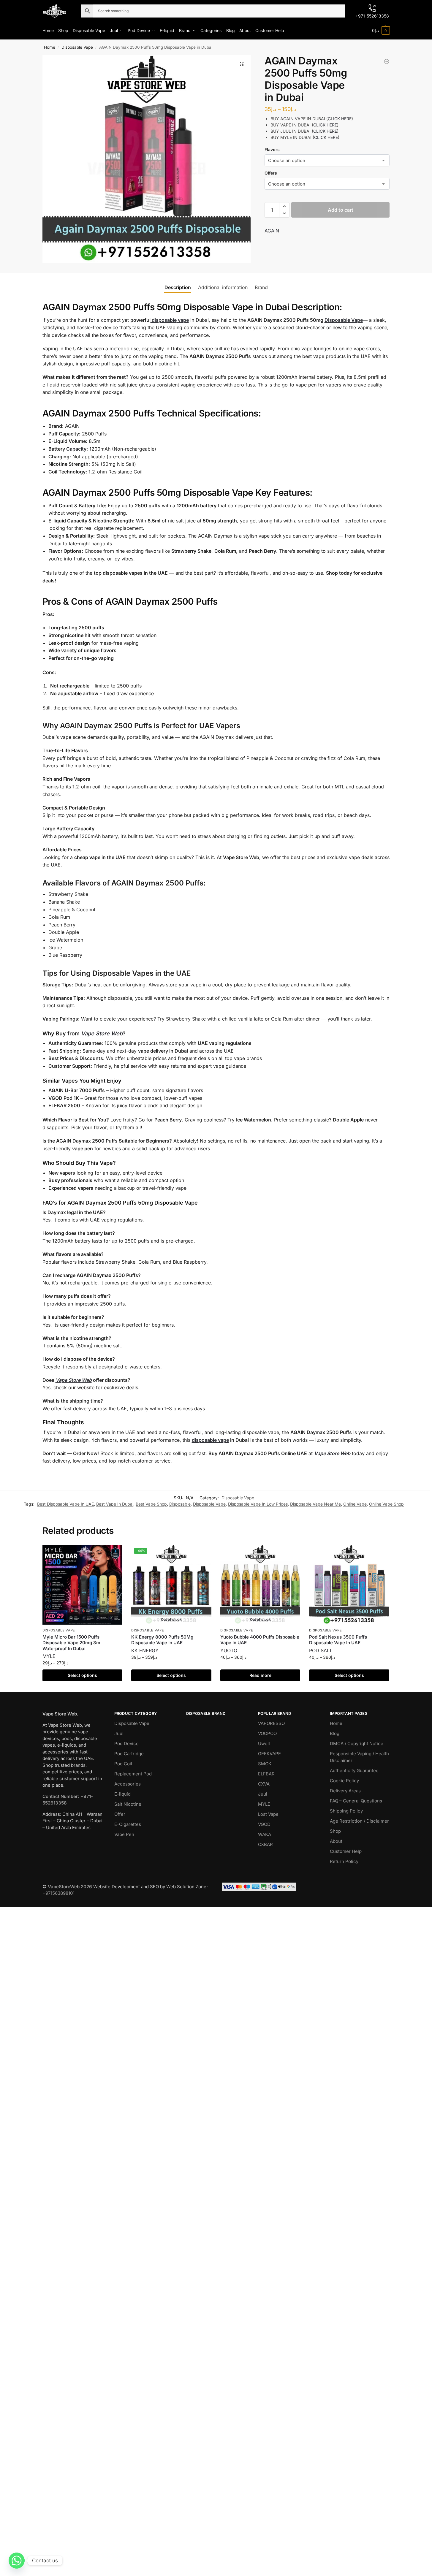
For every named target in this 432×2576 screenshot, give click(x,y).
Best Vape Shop (151, 1504)
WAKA (265, 1834)
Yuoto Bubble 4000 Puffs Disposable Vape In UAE (260, 1640)
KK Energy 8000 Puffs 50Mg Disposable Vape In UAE (162, 1640)
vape (183, 320)
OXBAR (265, 1844)
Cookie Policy (344, 1781)
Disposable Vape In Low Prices (258, 1504)
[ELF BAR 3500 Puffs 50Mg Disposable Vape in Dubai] (387, 61)
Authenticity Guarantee (354, 1771)
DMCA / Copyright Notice (357, 1744)
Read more (260, 1675)
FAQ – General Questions (356, 1801)
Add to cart (341, 210)
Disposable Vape (77, 47)
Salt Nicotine (128, 1804)
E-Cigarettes (128, 1824)
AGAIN (272, 231)
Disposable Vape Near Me (315, 1504)
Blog (335, 1733)
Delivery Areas (345, 1791)
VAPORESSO (271, 1723)
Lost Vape (268, 1814)
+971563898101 (58, 1893)
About (336, 1841)
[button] (381, 31)
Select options (82, 1675)
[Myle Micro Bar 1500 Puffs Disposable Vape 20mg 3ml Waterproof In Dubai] (83, 1585)
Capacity (76, 449)
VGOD (264, 1824)
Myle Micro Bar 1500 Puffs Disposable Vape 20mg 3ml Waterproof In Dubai (72, 1643)
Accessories (128, 1784)
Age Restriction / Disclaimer (359, 1821)
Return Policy (344, 1861)
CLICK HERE (340, 119)
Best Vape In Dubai (115, 1504)
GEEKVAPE (269, 1754)
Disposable (180, 1504)
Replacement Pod (133, 1774)
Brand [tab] (261, 287)
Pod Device (126, 1744)
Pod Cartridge (129, 1754)
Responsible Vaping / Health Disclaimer (359, 1757)
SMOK (265, 1764)
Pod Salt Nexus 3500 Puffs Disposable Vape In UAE (338, 1640)
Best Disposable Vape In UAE (65, 1504)
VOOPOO (267, 1733)
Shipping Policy (346, 1811)
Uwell (264, 1744)
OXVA (264, 1784)
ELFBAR (266, 1774)
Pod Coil (123, 1764)
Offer (120, 1814)
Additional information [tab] (223, 287)
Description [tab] (178, 287)
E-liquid (122, 1794)
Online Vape (355, 1504)
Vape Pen (124, 1834)
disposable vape (210, 1440)
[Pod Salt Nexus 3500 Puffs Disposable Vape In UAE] (349, 1585)
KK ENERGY (145, 1650)
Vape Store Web (102, 1033)
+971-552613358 (372, 16)
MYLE (49, 1656)
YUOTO (229, 1650)
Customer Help (346, 1851)
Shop (335, 1831)
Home (50, 47)
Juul (119, 1733)
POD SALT (321, 1650)
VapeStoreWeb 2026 (70, 1887)
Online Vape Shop (386, 1504)
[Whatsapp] (17, 2561)
